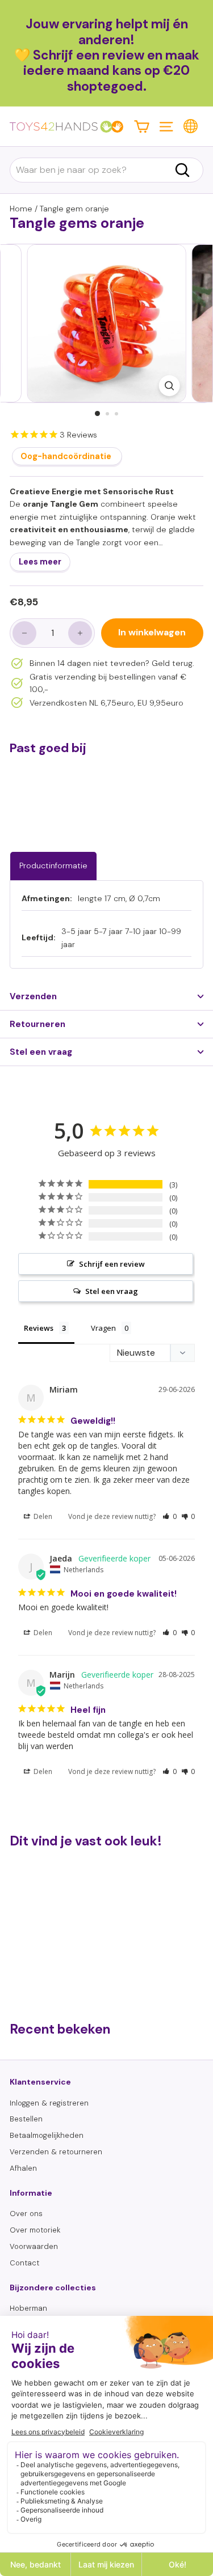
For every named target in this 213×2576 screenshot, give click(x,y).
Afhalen (23, 2168)
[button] (170, 1516)
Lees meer (40, 562)
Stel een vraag (41, 1052)
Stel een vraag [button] (112, 1291)
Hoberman (28, 2308)
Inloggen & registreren (49, 2103)
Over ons (26, 2214)
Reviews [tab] (39, 1328)
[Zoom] (169, 386)
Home (21, 209)
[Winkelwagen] (142, 126)
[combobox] (106, 170)
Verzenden (33, 996)
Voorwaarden (34, 2246)
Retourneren (37, 1024)
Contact (24, 2263)
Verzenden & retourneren (56, 2152)
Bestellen (26, 2119)
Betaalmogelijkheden (47, 2135)
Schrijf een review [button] (112, 1264)
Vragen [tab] (103, 1328)
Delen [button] (42, 1516)
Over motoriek (35, 2230)
